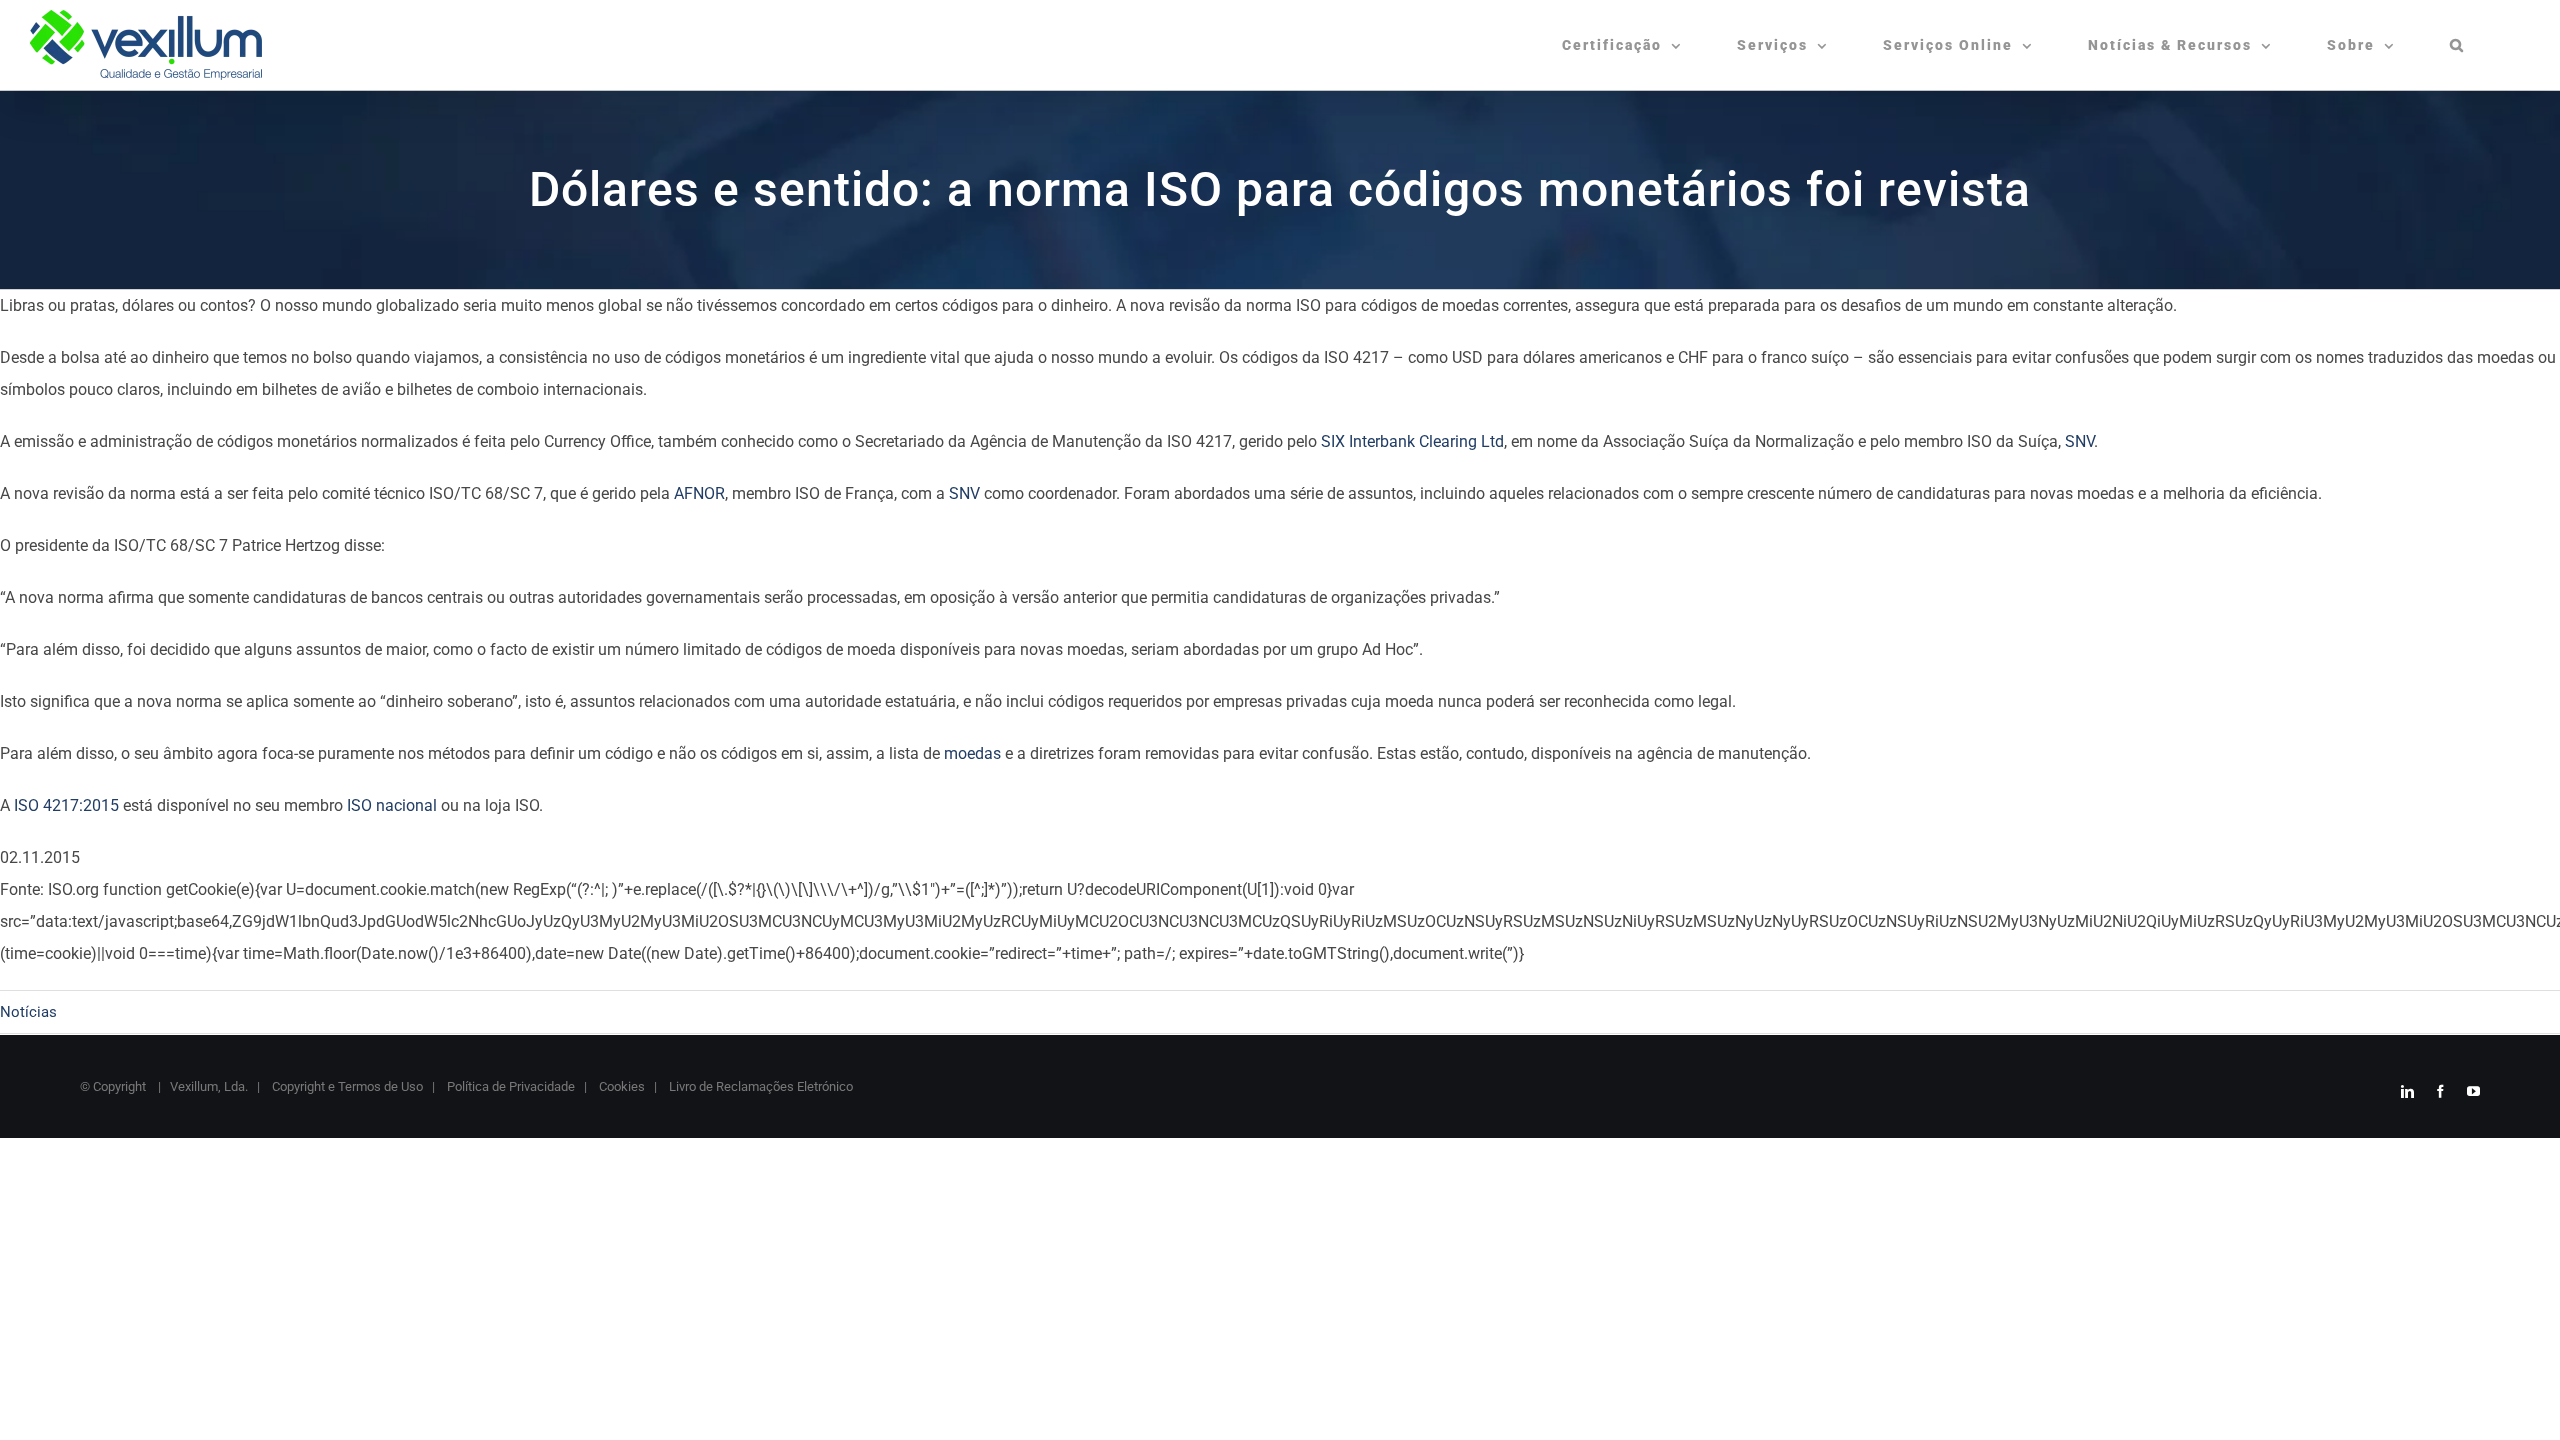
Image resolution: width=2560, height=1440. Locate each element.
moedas (972, 753)
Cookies (620, 1086)
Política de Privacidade (509, 1086)
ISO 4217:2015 (66, 805)
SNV (2079, 441)
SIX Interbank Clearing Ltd (1412, 441)
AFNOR (699, 493)
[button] (2457, 45)
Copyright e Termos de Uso (346, 1086)
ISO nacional (392, 805)
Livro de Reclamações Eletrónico (759, 1086)
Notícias (28, 1012)
